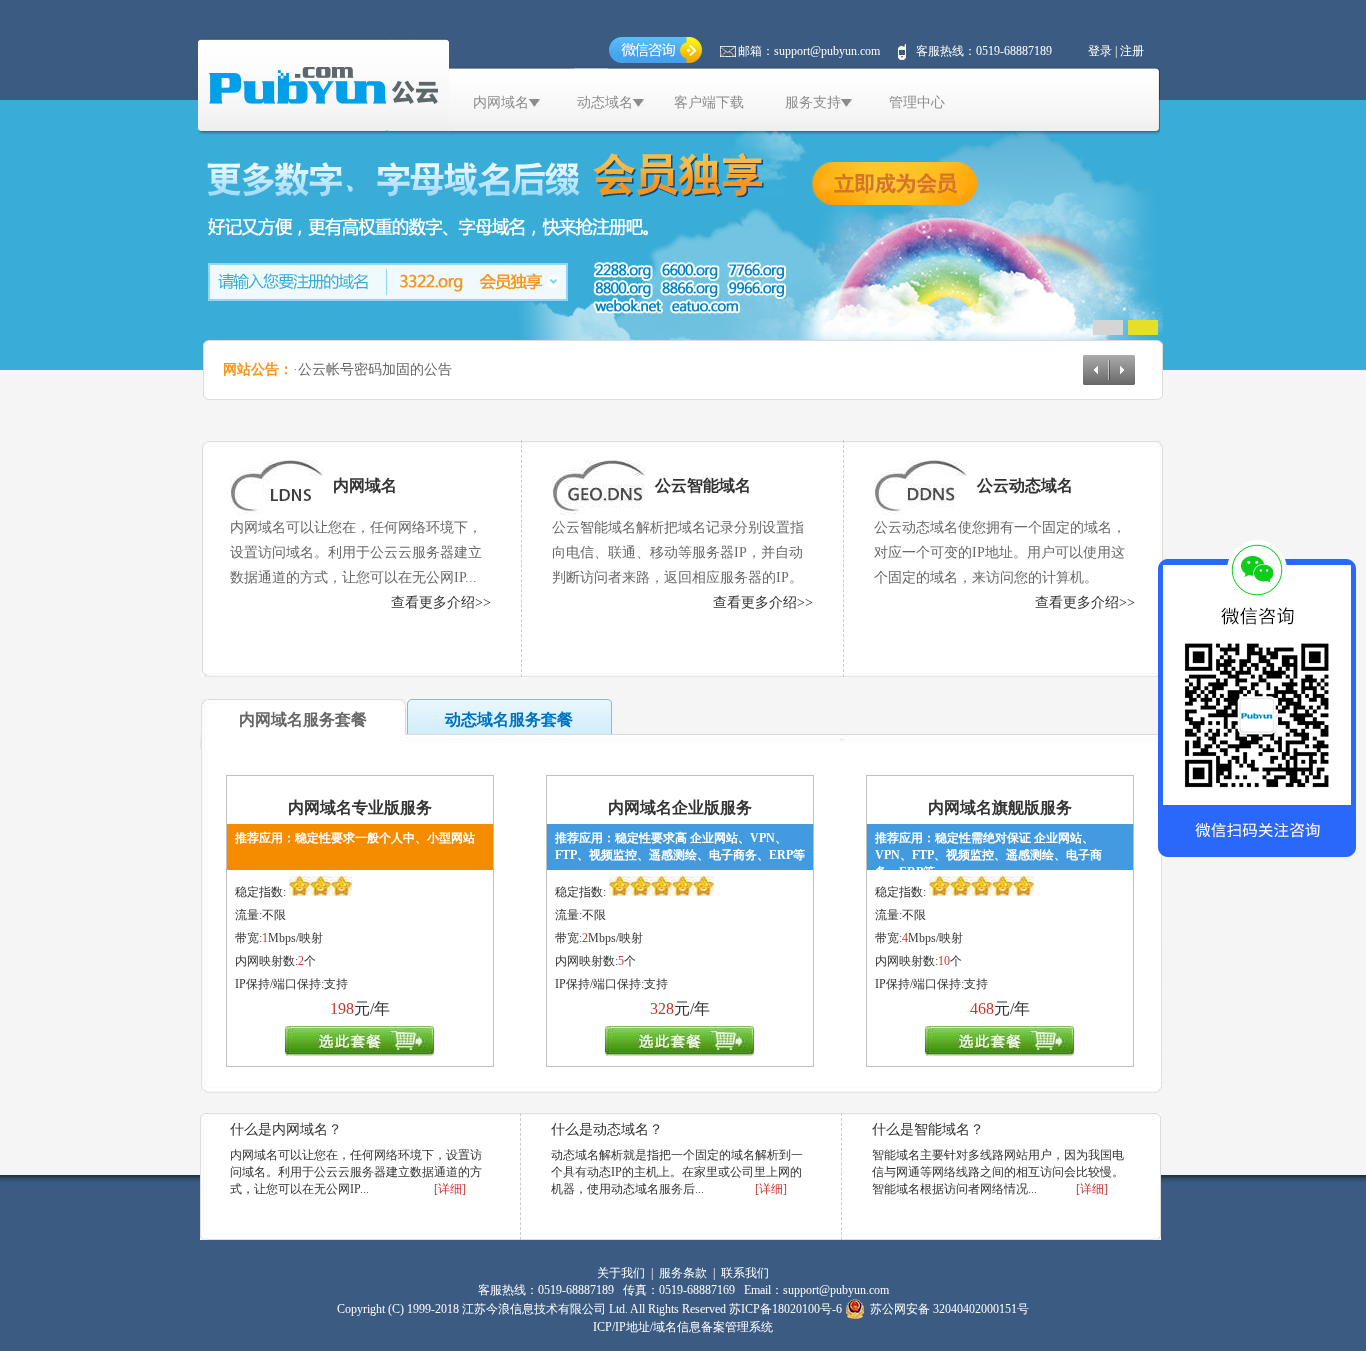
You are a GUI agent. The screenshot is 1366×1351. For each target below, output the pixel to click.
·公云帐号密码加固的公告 (372, 369)
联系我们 (745, 1273)
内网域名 (501, 102)
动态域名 (605, 102)
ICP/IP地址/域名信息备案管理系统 (683, 1327)
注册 (1132, 51)
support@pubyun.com (827, 51)
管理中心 (917, 102)
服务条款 (683, 1273)
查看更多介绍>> (441, 602)
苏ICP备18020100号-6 (785, 1309)
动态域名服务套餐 (509, 719)
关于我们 (621, 1273)
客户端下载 (709, 102)
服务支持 (813, 102)
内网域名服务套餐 (303, 719)
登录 (1100, 51)
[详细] (450, 1189)
